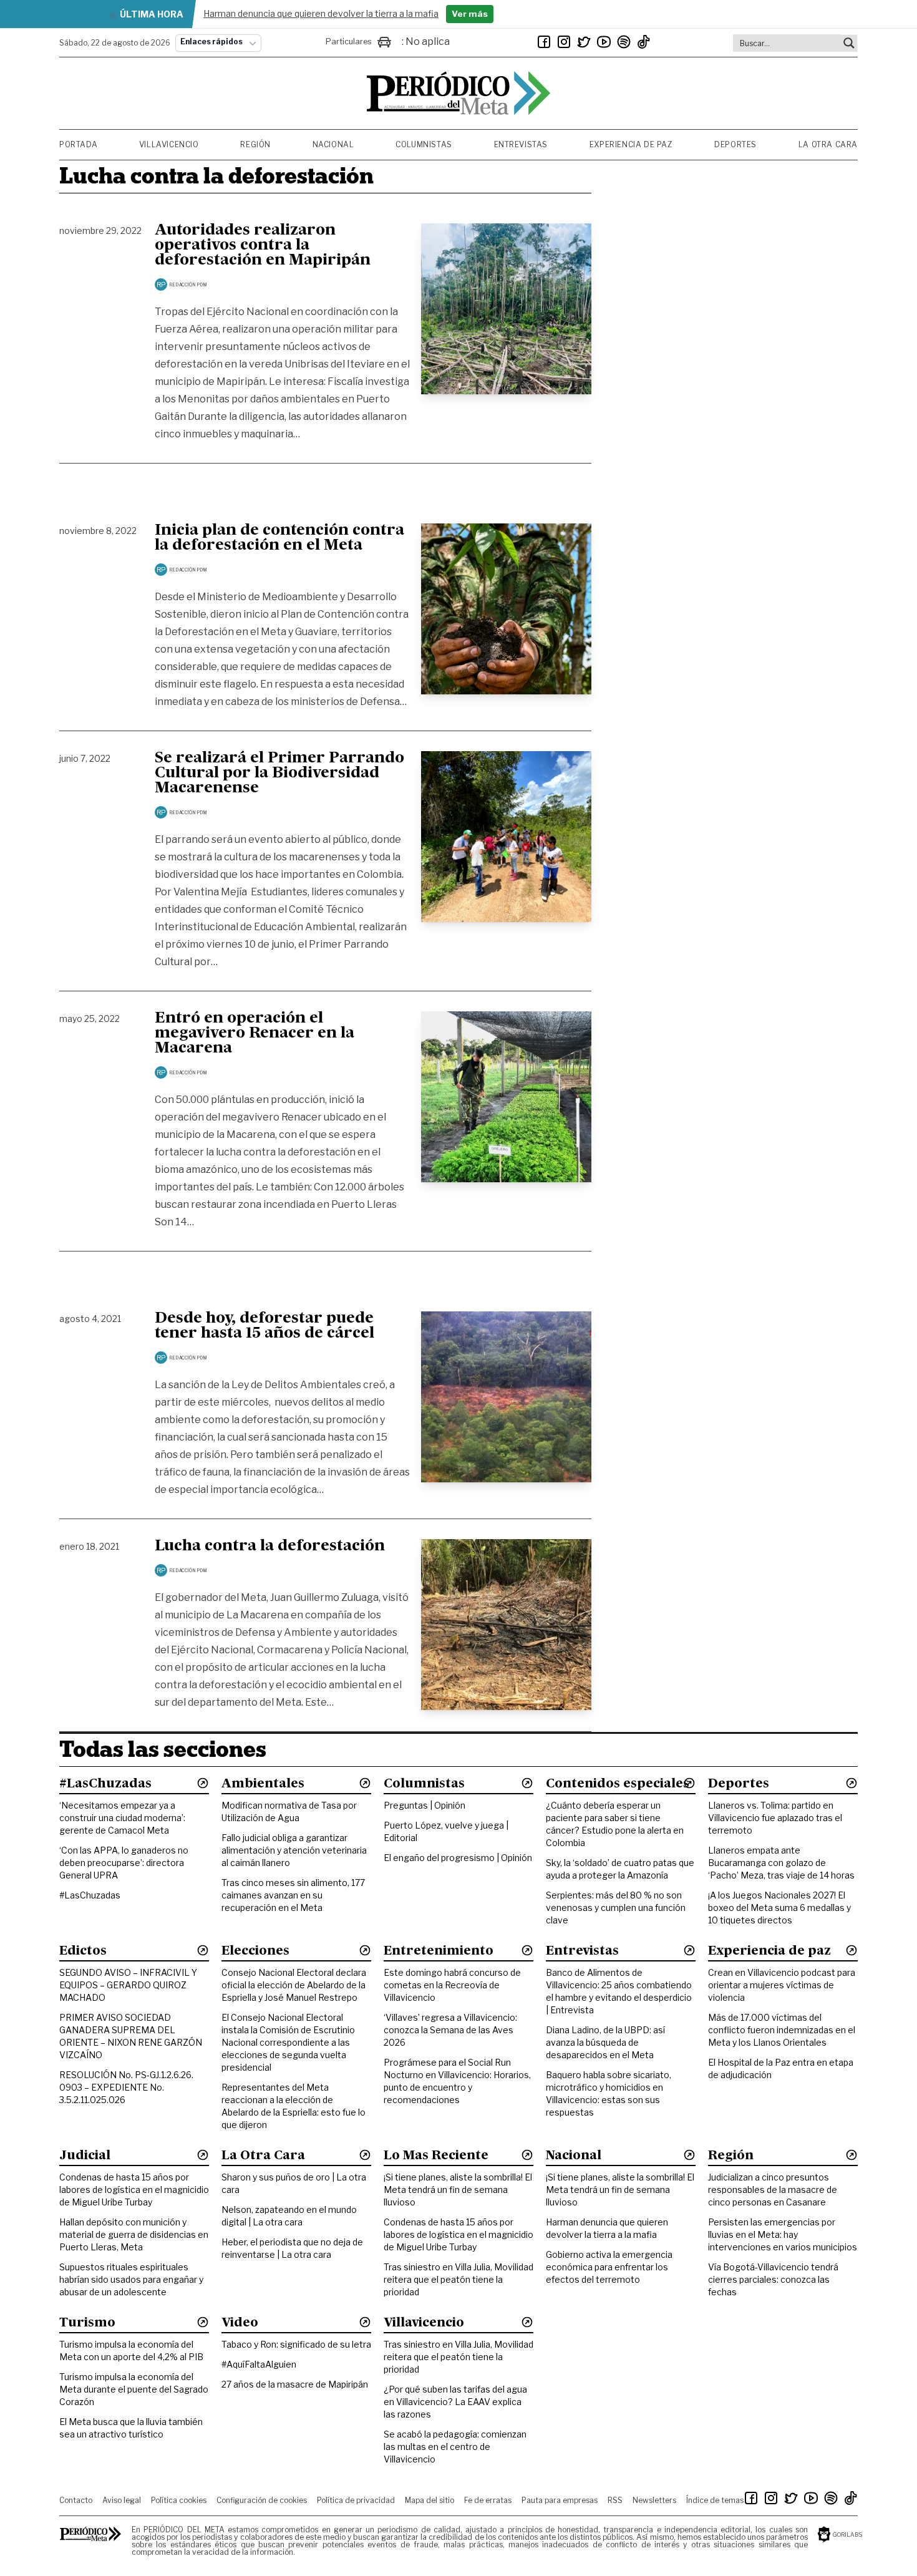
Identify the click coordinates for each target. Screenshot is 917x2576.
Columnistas (424, 144)
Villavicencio (169, 144)
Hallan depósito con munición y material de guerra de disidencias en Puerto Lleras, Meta (134, 2234)
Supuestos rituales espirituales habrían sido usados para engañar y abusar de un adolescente (131, 2279)
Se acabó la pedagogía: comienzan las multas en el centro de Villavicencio (455, 2447)
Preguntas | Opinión (425, 1805)
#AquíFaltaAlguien (259, 2364)
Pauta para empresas (560, 2500)
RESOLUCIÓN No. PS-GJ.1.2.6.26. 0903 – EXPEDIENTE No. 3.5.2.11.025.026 (126, 2087)
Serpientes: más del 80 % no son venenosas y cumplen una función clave (616, 1908)
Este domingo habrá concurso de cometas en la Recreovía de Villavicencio (452, 1985)
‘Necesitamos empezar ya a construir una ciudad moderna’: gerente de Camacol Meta (122, 1818)
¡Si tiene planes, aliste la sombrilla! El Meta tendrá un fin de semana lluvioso (458, 2190)
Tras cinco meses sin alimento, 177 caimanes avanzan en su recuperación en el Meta (293, 1895)
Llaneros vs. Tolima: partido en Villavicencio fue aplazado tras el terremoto (775, 1818)
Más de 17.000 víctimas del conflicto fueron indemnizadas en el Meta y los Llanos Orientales (782, 2030)
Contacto (76, 2500)
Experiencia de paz (631, 144)
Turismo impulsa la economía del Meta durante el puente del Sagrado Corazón (134, 2389)
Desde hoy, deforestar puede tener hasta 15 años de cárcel (264, 1326)
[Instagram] (564, 42)
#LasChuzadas (90, 1895)
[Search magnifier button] (849, 43)
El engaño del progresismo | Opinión (458, 1858)
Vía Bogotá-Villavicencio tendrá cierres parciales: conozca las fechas (773, 2279)
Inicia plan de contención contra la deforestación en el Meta (279, 538)
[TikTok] (644, 42)
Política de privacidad (356, 2500)
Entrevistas (521, 144)
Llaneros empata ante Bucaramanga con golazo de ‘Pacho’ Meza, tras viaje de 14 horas (781, 1863)
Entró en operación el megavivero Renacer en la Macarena (255, 1034)
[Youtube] (604, 42)
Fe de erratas (488, 2500)
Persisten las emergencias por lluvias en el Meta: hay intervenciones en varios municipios (783, 2234)
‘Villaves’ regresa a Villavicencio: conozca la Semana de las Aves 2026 (450, 2030)
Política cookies (179, 2500)
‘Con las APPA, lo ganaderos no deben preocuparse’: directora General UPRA (124, 1863)
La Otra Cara (828, 144)
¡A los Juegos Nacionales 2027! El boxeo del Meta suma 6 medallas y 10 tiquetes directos (779, 1908)
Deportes (735, 144)
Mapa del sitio (429, 2500)
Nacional (333, 144)
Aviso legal (122, 2500)
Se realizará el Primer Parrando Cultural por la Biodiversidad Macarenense (279, 774)
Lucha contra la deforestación (270, 1547)
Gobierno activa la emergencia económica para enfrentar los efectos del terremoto (609, 2267)
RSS (615, 2500)
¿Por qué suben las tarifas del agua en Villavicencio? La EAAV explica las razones (455, 2402)
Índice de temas (715, 2500)
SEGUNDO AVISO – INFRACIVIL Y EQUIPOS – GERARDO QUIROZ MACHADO (128, 1985)
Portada (78, 144)
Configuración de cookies (262, 2500)
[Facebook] (544, 42)
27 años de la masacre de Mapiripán (295, 2384)
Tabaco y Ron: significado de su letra (296, 2344)
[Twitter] (584, 42)
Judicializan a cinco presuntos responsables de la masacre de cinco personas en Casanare (773, 2190)
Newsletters (654, 2500)
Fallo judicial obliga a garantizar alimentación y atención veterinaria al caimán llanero (294, 1850)
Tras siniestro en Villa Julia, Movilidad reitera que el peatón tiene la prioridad (458, 2279)
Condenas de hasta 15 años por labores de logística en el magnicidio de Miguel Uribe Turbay (134, 2190)
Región (255, 144)
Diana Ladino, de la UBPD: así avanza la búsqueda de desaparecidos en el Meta (605, 2042)
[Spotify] (624, 42)
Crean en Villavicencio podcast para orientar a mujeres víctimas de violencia (782, 1985)
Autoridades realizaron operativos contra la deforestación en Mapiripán (263, 246)
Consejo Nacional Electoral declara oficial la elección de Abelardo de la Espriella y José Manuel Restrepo (294, 1985)
